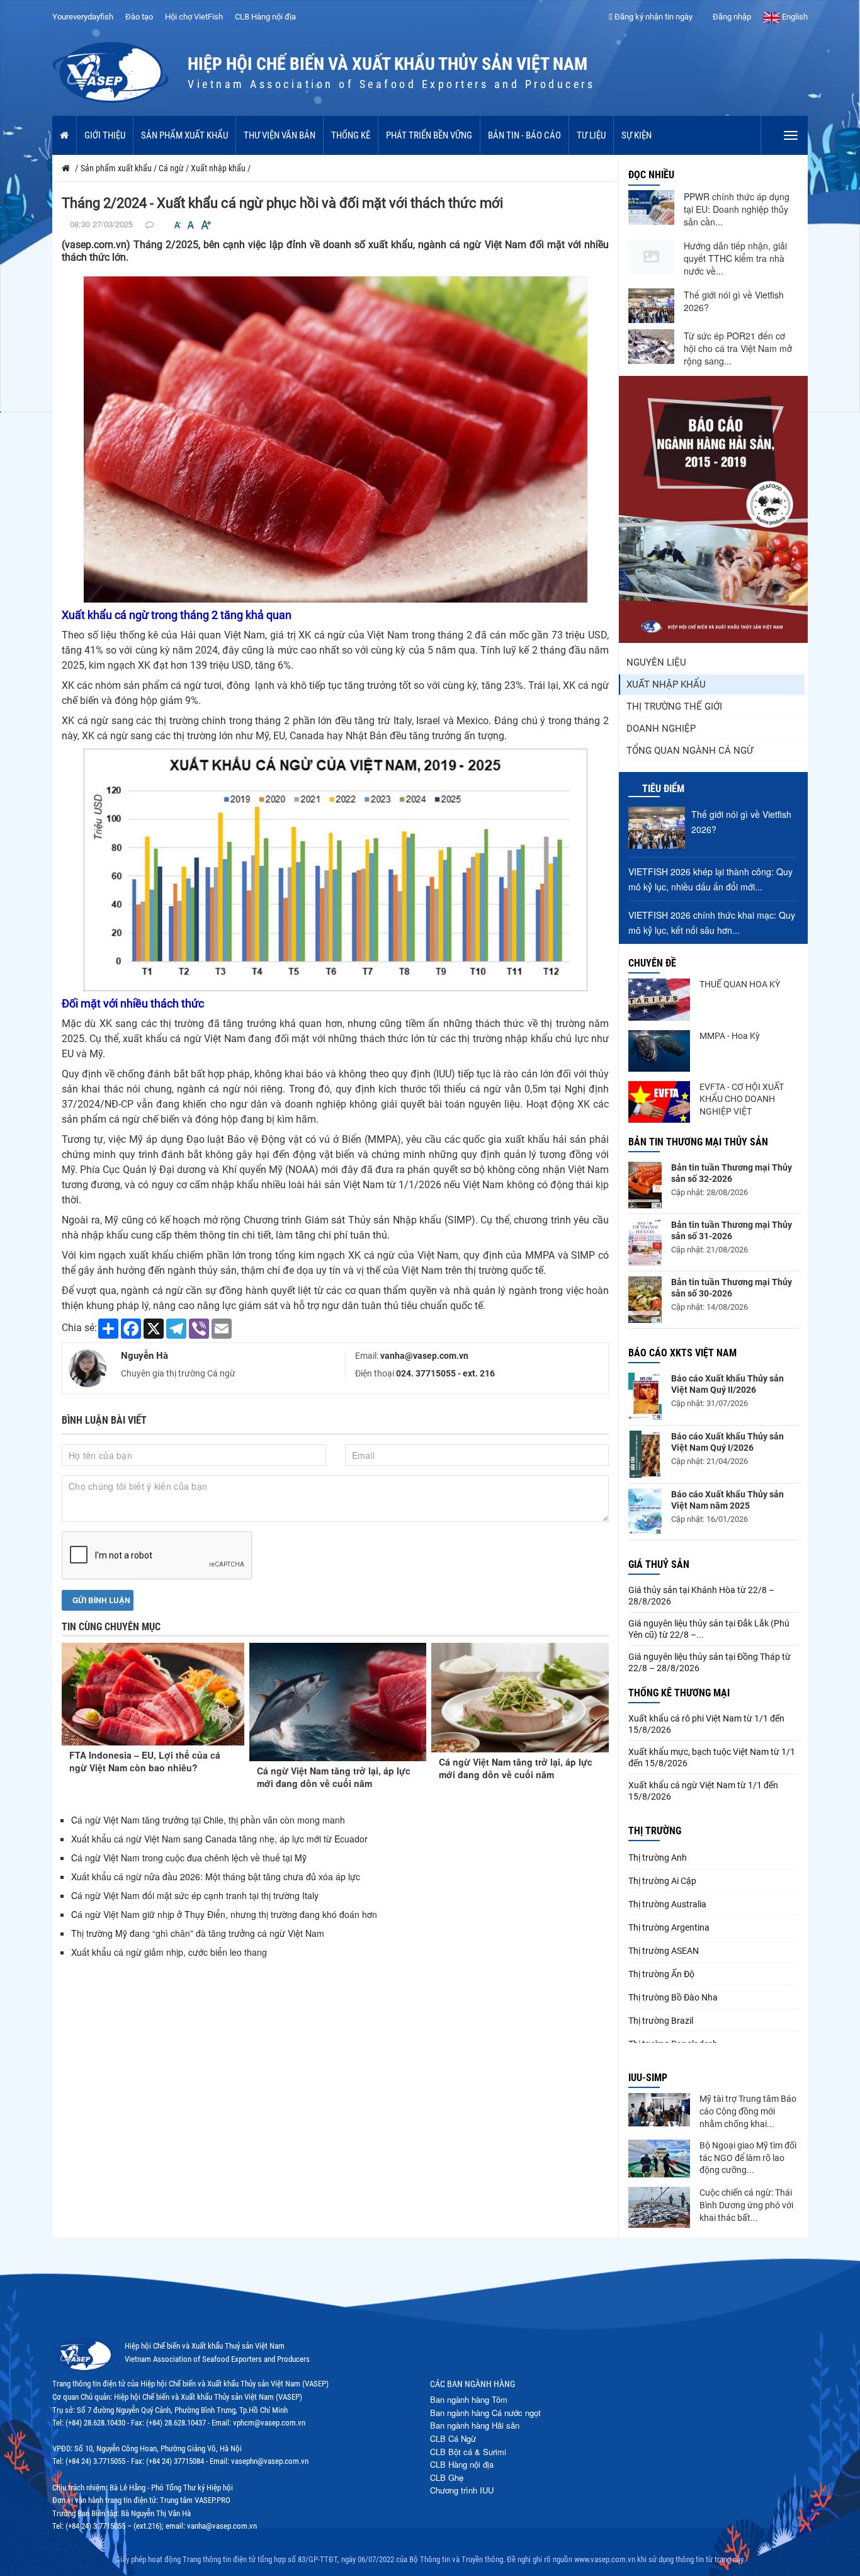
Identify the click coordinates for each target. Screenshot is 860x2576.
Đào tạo (139, 17)
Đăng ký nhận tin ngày (653, 17)
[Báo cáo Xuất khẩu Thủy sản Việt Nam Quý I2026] (645, 1454)
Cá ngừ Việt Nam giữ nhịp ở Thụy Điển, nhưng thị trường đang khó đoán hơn (224, 1914)
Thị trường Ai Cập (662, 1881)
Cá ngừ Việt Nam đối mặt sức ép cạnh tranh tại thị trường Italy (195, 1895)
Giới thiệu (105, 135)
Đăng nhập (731, 17)
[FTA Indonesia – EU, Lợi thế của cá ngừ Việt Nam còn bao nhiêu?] (153, 1694)
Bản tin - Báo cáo (524, 135)
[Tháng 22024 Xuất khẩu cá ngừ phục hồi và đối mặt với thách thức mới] (336, 439)
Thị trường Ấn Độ (661, 1974)
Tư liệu (591, 135)
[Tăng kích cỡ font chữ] (205, 225)
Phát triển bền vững (429, 135)
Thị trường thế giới (674, 706)
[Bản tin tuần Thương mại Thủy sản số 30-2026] (645, 1300)
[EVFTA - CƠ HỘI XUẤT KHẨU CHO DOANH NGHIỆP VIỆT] (659, 1102)
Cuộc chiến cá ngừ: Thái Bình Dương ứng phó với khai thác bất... (746, 2205)
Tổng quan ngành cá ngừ (690, 751)
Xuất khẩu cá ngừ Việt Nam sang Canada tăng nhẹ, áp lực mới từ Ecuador (219, 1839)
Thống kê (351, 135)
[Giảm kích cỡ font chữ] (178, 225)
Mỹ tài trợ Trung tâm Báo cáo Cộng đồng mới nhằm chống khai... (748, 2111)
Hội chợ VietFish (194, 17)
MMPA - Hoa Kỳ (730, 1036)
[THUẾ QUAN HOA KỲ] (659, 999)
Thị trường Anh (658, 1858)
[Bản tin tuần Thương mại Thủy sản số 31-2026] (645, 1243)
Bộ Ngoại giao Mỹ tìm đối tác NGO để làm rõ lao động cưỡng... (748, 2158)
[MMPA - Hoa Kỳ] (659, 1051)
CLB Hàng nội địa (265, 17)
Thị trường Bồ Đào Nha (673, 1997)
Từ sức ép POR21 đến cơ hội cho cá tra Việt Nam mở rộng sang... (738, 348)
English (794, 17)
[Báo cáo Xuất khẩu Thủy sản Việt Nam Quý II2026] (645, 1396)
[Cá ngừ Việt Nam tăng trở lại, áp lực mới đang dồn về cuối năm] (338, 1702)
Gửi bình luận (100, 1600)
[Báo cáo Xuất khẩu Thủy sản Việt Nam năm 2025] (645, 1512)
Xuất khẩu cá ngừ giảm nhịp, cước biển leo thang (169, 1952)
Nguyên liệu (656, 662)
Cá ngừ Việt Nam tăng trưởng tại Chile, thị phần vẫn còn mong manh (208, 1820)
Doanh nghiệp (661, 729)
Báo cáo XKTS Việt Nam (682, 1353)
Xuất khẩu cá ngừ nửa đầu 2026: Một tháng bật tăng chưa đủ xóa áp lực (216, 1876)
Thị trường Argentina (669, 1927)
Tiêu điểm (663, 789)
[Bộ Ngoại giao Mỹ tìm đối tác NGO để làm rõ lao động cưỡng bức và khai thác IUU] (659, 2159)
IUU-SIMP (648, 2078)
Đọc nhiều (651, 175)
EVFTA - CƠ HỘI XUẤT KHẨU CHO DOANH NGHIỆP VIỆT (742, 1099)
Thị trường (655, 1831)
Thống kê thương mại (679, 1693)
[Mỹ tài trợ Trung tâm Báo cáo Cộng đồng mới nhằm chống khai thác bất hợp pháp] (659, 2110)
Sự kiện (637, 135)
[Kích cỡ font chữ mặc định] (191, 225)
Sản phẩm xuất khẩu (184, 135)
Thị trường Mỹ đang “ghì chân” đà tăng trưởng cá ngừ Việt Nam (198, 1933)
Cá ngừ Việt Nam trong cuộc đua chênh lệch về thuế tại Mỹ (189, 1858)
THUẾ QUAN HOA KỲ (740, 984)
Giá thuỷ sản (659, 1564)
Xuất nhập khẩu (666, 684)
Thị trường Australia (667, 1904)
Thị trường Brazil (661, 2021)
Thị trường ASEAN (664, 1951)
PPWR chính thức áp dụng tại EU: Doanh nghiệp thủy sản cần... (737, 209)
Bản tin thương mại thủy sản (698, 1142)
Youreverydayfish (83, 17)
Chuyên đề (652, 963)
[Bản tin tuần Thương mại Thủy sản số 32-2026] (645, 1185)
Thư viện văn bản (280, 135)
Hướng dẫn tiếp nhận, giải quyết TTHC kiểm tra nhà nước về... (735, 258)
